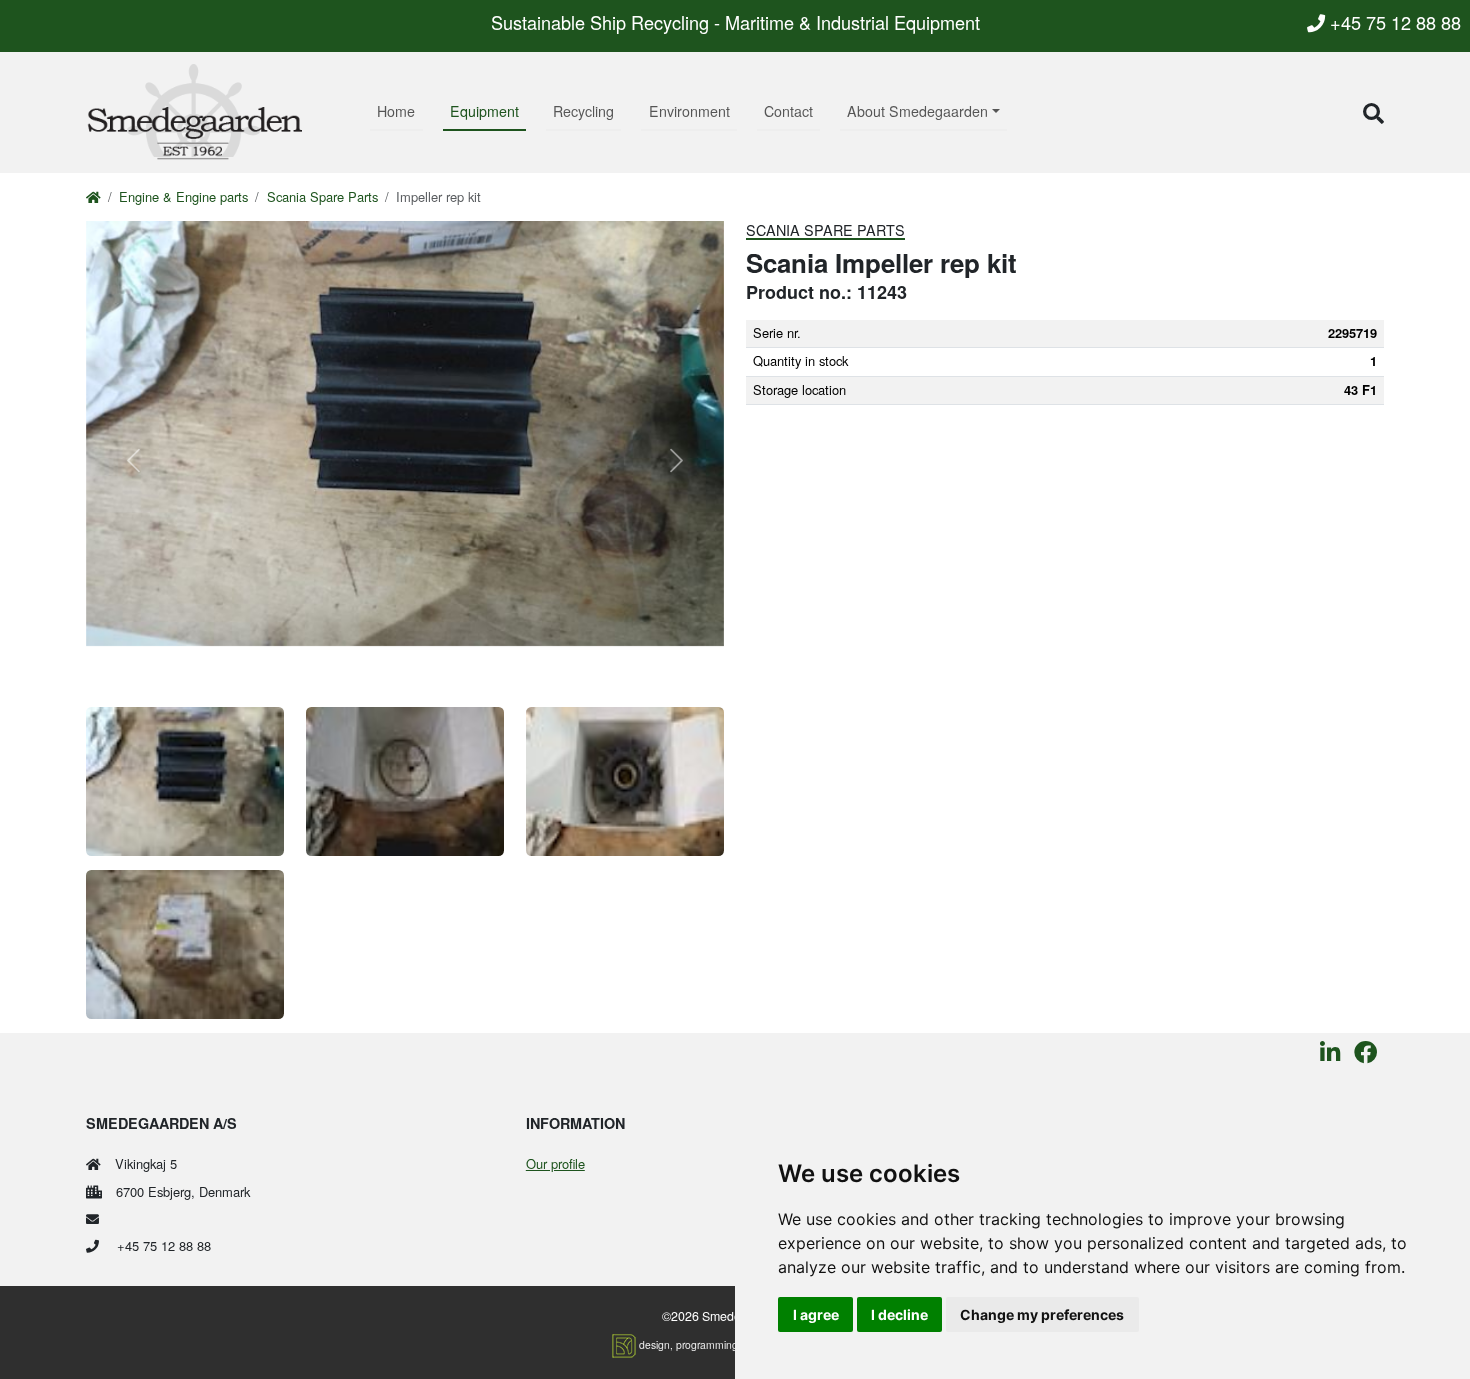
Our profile (555, 1163)
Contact (788, 111)
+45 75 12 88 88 (1393, 22)
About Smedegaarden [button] (917, 111)
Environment (689, 111)
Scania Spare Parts (322, 196)
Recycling (583, 111)
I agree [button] (816, 1314)
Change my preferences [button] (1042, 1314)
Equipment (484, 111)
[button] (1373, 112)
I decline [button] (899, 1314)
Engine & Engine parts (183, 196)
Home (396, 111)
